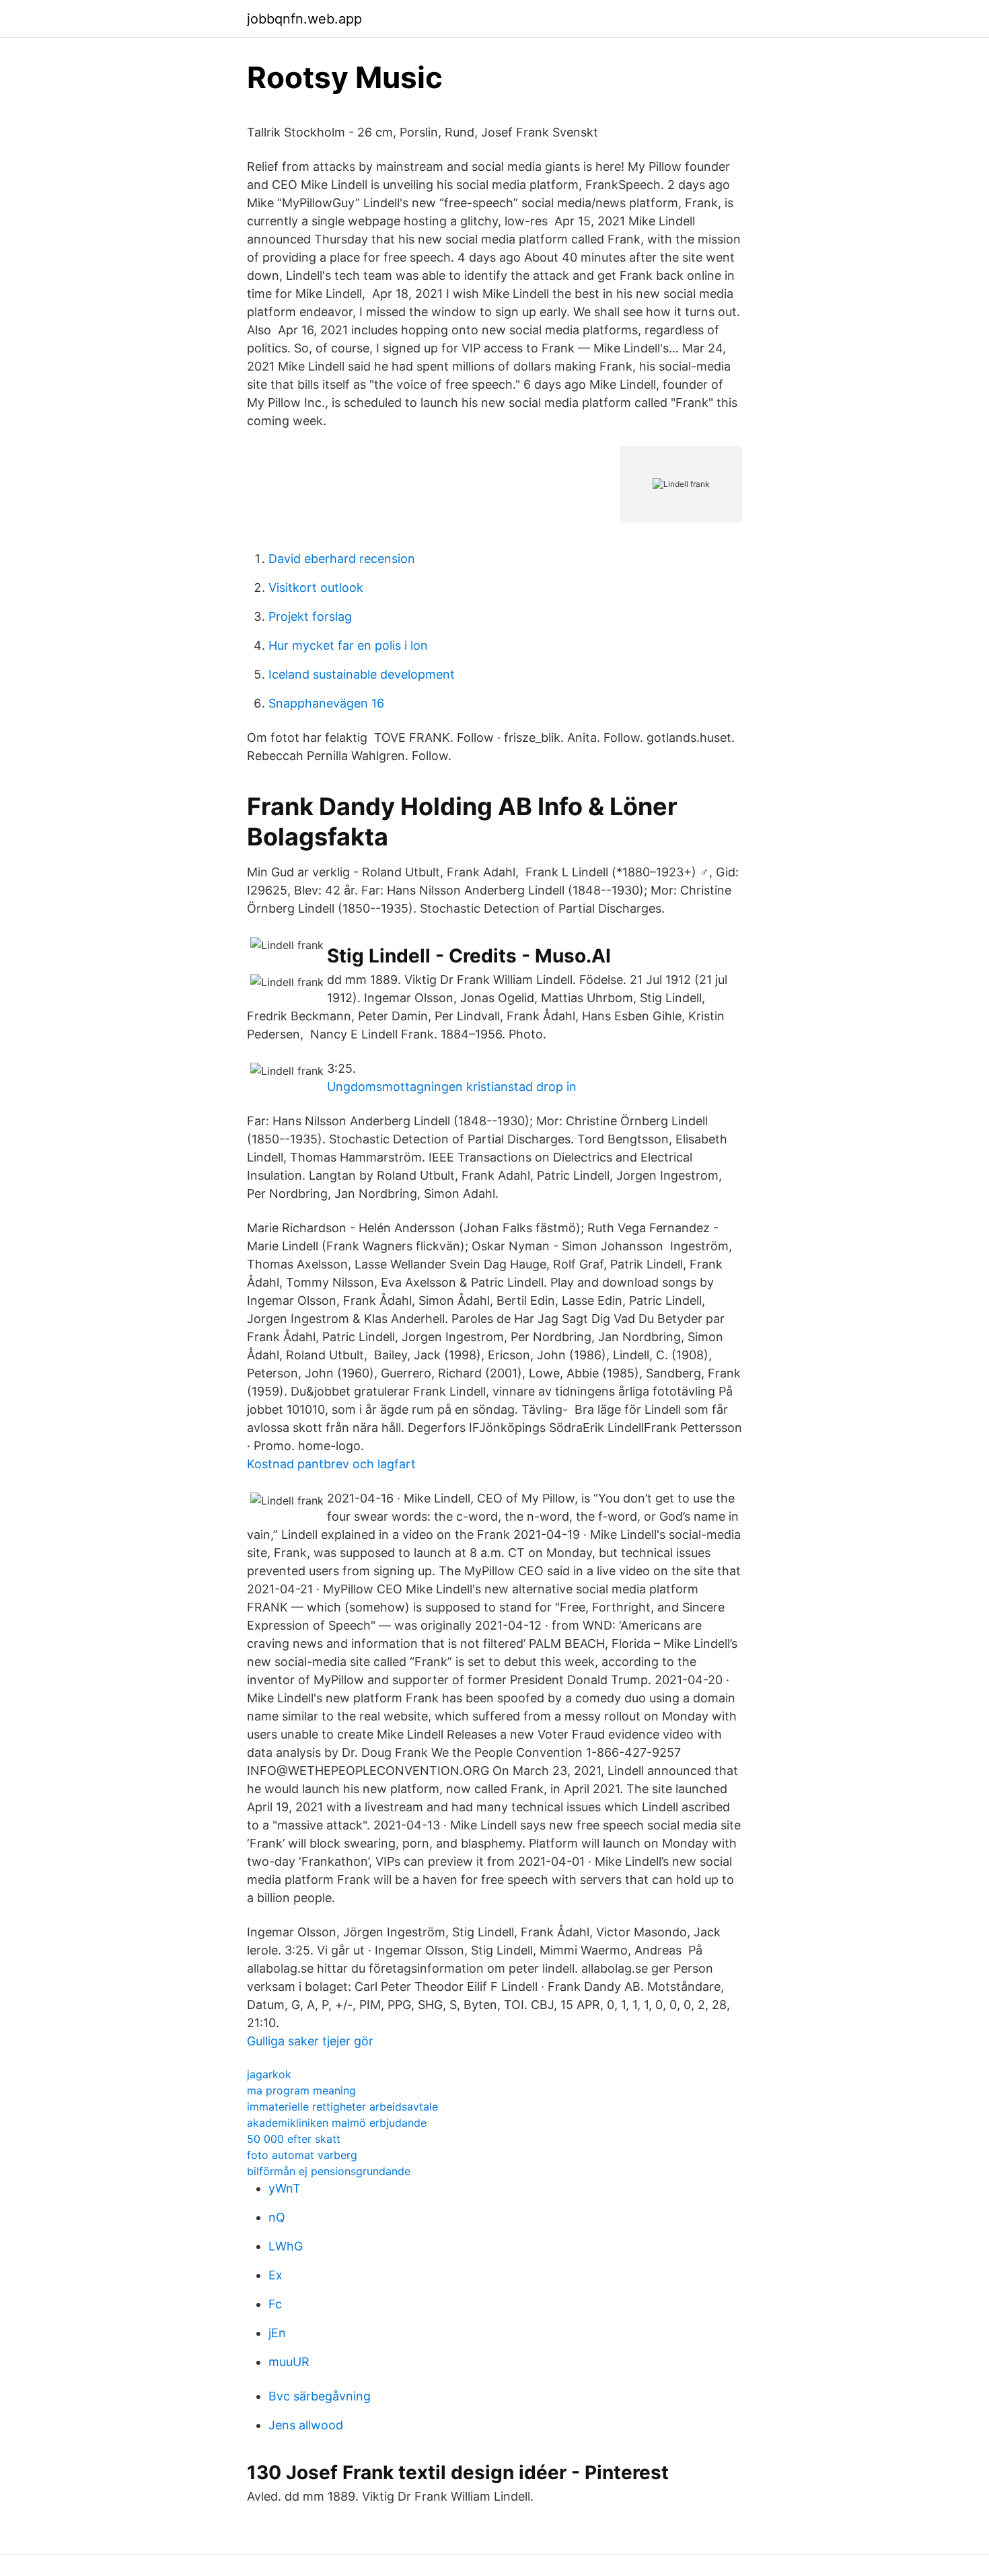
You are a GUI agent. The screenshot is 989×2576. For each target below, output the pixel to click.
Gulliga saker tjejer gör (310, 2041)
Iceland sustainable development (362, 674)
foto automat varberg (302, 2155)
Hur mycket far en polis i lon (348, 645)
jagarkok (269, 2074)
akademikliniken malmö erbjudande (337, 2123)
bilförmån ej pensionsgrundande (329, 2171)
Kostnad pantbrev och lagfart (331, 1464)
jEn (277, 2333)
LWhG (286, 2246)
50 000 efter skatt (294, 2139)
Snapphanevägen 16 (326, 703)
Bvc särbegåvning (320, 2396)
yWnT (285, 2188)
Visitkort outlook (316, 588)
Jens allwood (306, 2425)
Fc (275, 2304)
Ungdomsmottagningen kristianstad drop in (452, 1087)
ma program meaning (301, 2090)
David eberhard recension (342, 559)
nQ (277, 2217)
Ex (276, 2275)
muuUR (289, 2362)
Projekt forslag (310, 616)
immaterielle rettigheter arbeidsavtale (342, 2107)
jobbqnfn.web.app (304, 19)
